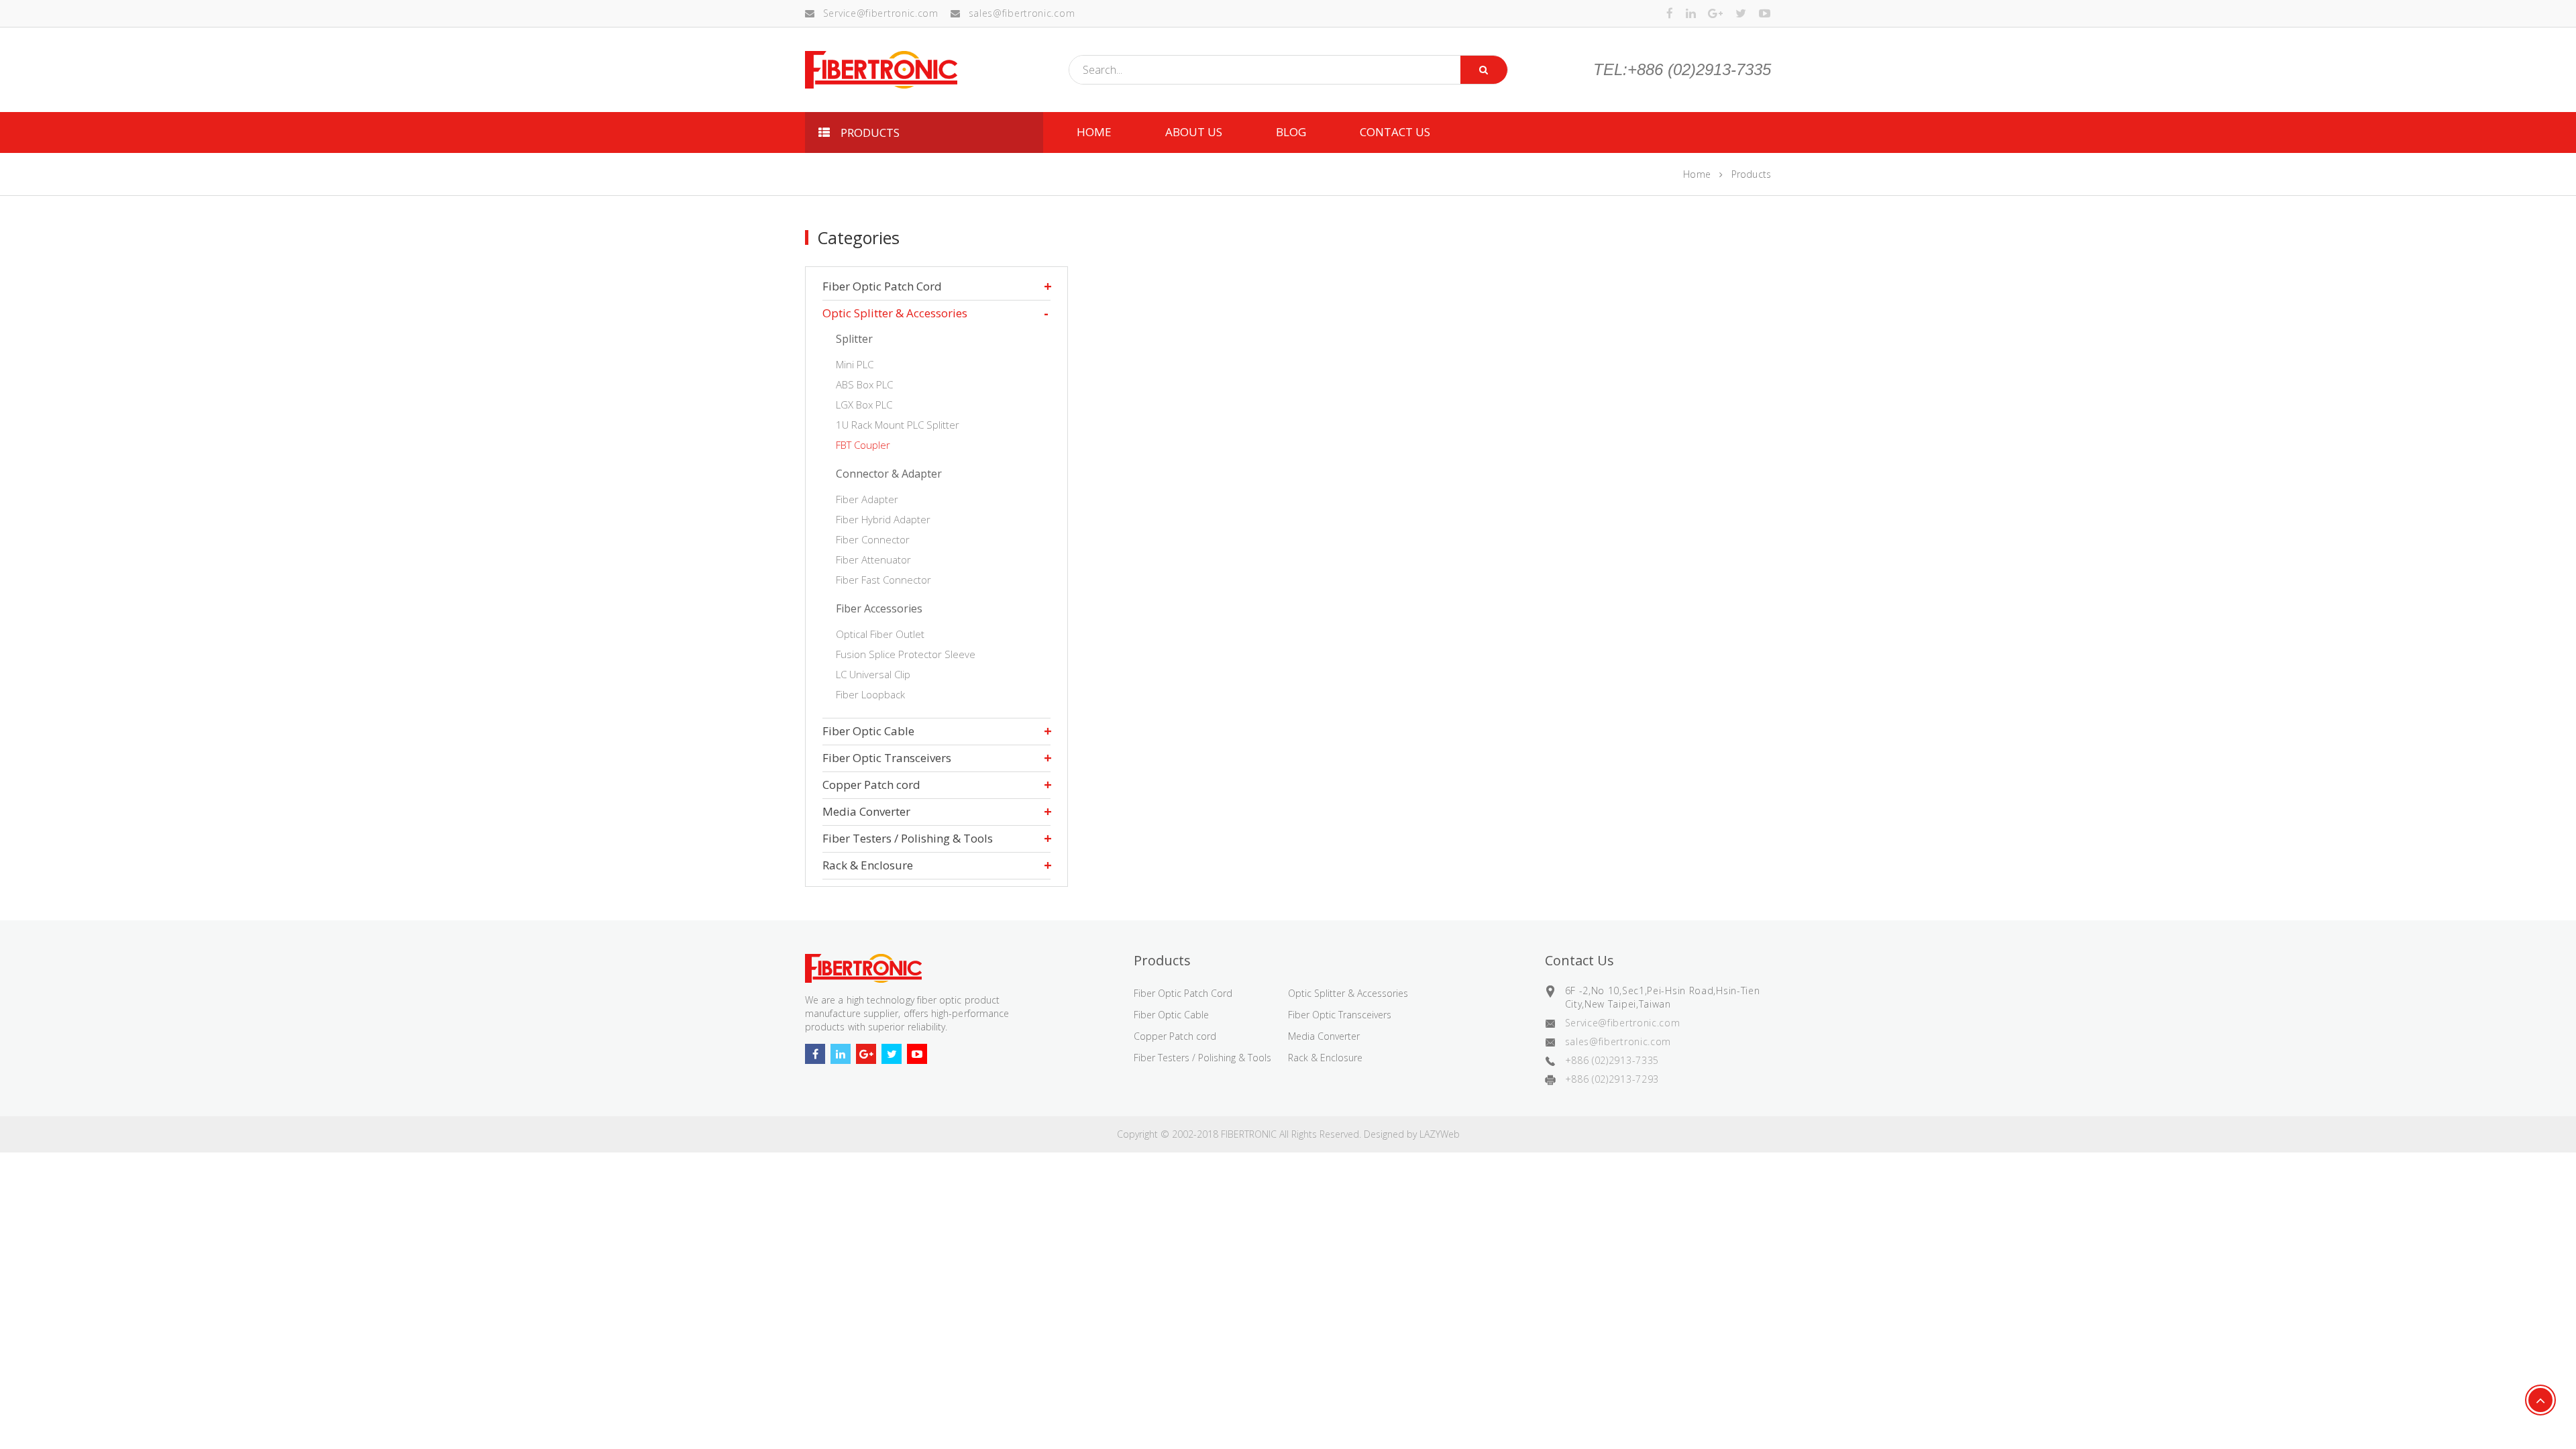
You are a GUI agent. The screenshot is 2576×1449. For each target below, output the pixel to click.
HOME (1094, 132)
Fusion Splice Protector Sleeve (906, 654)
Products (1751, 174)
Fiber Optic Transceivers (887, 758)
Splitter (854, 339)
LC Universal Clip (873, 674)
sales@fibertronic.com (1022, 13)
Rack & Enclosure (868, 865)
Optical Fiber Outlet (880, 634)
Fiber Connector (873, 539)
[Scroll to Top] (2540, 1400)
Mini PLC (855, 364)
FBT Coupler (863, 445)
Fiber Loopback (870, 694)
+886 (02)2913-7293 (1612, 1079)
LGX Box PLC (864, 405)
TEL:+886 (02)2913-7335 (1682, 70)
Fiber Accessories (879, 608)
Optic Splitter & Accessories (895, 313)
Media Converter (866, 811)
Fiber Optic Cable (868, 731)
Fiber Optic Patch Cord (882, 286)
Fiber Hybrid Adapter (883, 519)
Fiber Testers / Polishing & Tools (908, 838)
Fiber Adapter (867, 499)
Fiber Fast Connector (883, 580)
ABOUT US (1194, 132)
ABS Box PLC (864, 384)
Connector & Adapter (889, 474)
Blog (1291, 132)
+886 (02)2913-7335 (1612, 1060)
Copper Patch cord (871, 785)
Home (1697, 174)
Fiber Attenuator (873, 559)
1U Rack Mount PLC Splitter (898, 425)
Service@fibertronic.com (881, 13)
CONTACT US (1395, 132)
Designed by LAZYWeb (1412, 1134)
